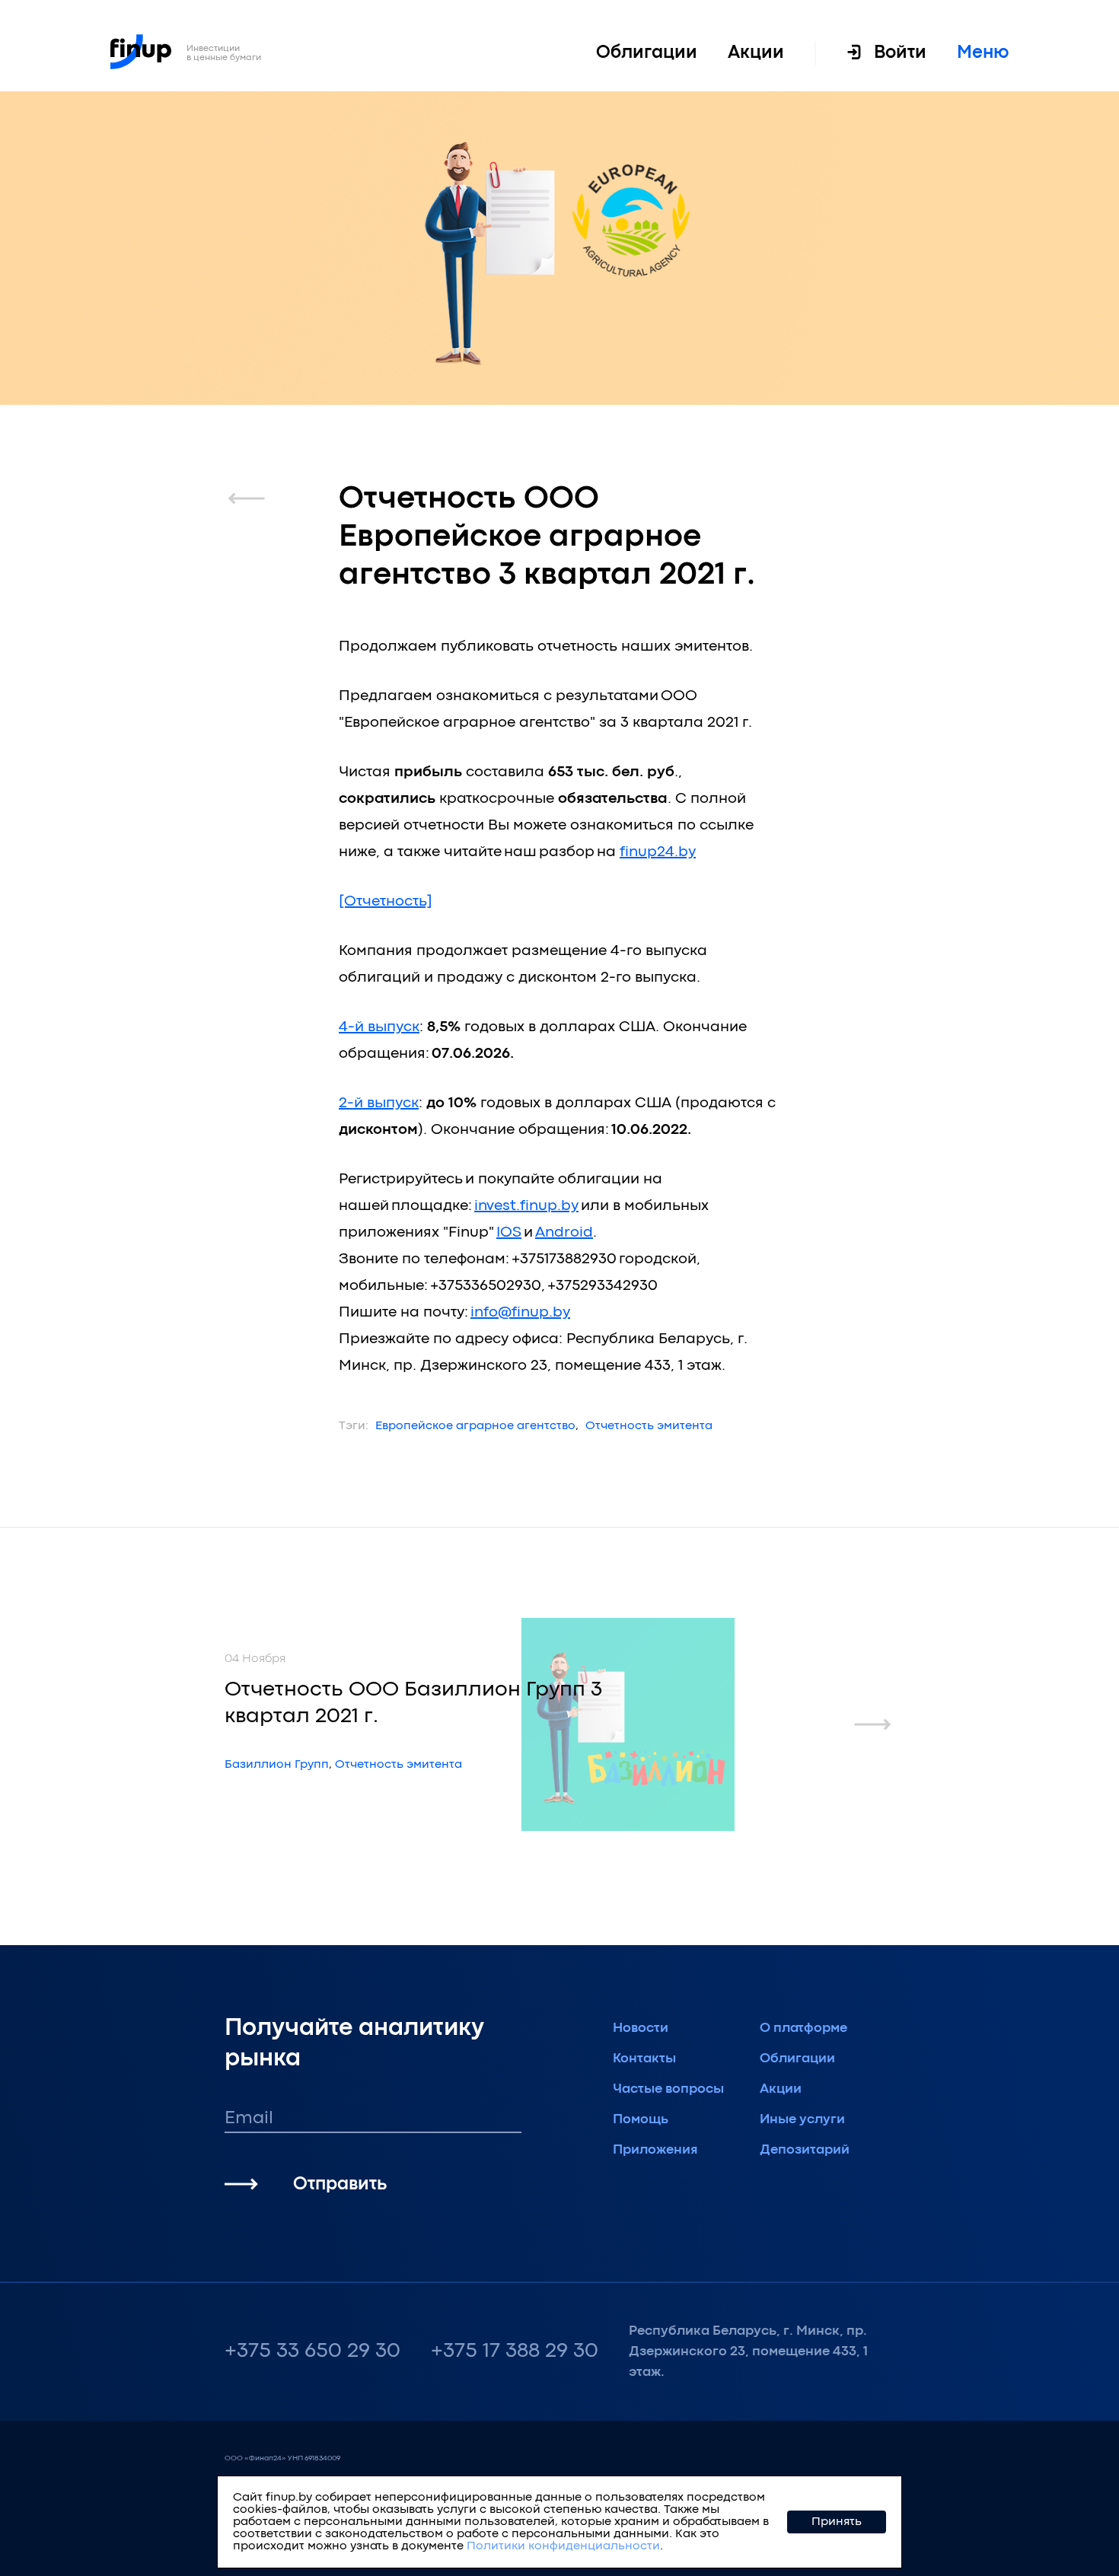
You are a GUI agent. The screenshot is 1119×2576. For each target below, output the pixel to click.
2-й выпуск (379, 1103)
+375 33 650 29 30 (312, 2352)
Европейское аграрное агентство (475, 1426)
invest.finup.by (526, 1206)
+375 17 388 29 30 (515, 2352)
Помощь (641, 2120)
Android (564, 1232)
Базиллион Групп (277, 1765)
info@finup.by (520, 1312)
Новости (641, 2028)
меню (983, 53)
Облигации (647, 53)
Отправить (340, 2184)
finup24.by (658, 852)
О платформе (803, 2028)
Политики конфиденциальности (563, 2546)
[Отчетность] (386, 901)
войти (900, 53)
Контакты (644, 2059)
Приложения (655, 2150)
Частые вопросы (668, 2089)
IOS (509, 1232)
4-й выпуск (379, 1027)
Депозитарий (805, 2150)
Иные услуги (802, 2120)
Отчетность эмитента (649, 1426)
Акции (756, 53)
